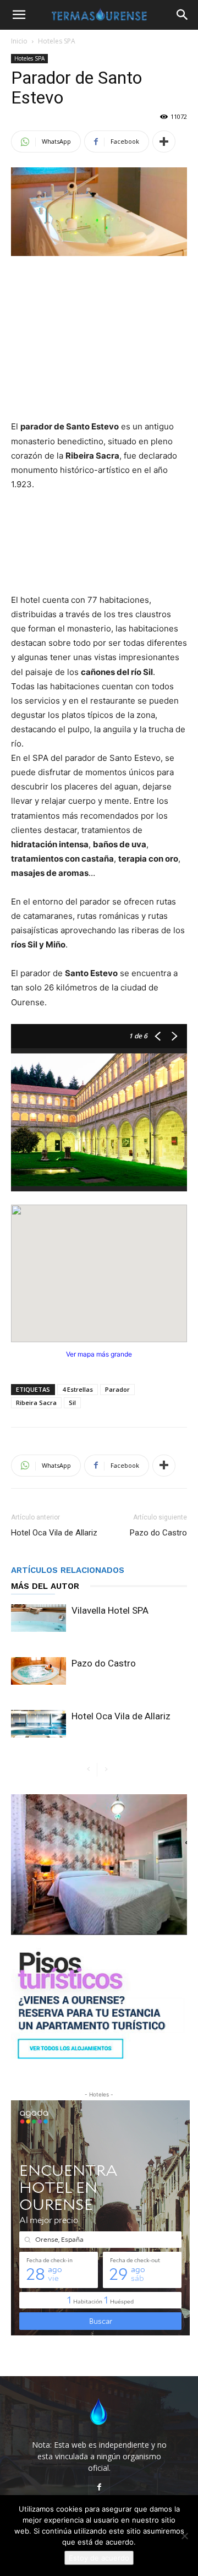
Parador (117, 1389)
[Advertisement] (99, 339)
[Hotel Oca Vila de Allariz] (38, 1724)
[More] (164, 141)
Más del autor (45, 1586)
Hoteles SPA (57, 41)
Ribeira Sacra (36, 1403)
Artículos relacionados (68, 1570)
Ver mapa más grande (99, 1354)
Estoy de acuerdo (99, 2558)
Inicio (19, 41)
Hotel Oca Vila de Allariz (54, 1533)
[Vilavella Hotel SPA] (38, 1618)
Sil (72, 1403)
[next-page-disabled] (106, 1770)
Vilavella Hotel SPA (110, 1610)
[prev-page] (88, 1770)
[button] (19, 15)
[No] (184, 2536)
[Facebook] (99, 2487)
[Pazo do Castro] (38, 1671)
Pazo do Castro (158, 1533)
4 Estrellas (78, 1389)
